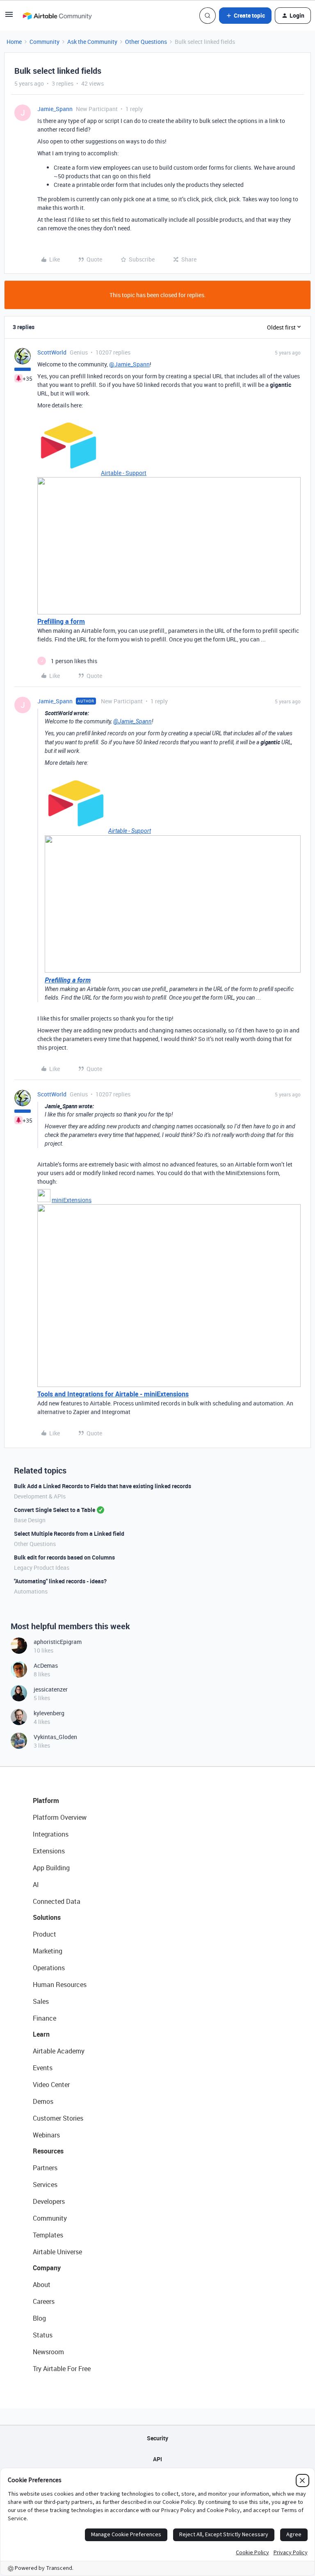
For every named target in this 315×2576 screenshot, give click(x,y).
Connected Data (57, 1901)
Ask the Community (92, 42)
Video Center (51, 2085)
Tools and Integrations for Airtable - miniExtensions (113, 1394)
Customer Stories (58, 2118)
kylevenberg (49, 1713)
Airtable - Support (124, 473)
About (42, 2285)
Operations (49, 1968)
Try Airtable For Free (62, 2369)
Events (43, 2068)
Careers (44, 2301)
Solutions (47, 1917)
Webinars (46, 2135)
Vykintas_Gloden (55, 1737)
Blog (39, 2318)
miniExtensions (72, 1200)
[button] (9, 17)
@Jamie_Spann (129, 364)
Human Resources (60, 1985)
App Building (51, 1868)
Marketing (48, 1951)
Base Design (30, 1520)
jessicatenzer (51, 1689)
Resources (48, 2151)
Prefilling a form (61, 621)
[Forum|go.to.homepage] (57, 16)
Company (47, 2268)
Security (157, 2438)
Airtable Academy (59, 2051)
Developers (49, 2201)
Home (14, 42)
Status (43, 2335)
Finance (45, 2018)
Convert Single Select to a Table (55, 1510)
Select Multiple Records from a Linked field (69, 1534)
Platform (46, 1801)
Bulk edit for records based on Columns (64, 1557)
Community (45, 42)
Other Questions (146, 42)
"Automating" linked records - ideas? (60, 1581)
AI (36, 1885)
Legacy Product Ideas (42, 1568)
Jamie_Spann (55, 109)
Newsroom (48, 2352)
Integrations (51, 1834)
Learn (41, 2034)
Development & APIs (40, 1496)
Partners (45, 2168)
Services (45, 2185)
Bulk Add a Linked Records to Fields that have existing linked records (103, 1486)
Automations (31, 1591)
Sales (41, 2001)
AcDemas (46, 1665)
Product (45, 1934)
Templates (48, 2235)
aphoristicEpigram (58, 1642)
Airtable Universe (57, 2252)
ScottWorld (52, 352)
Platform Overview (60, 1817)
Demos (43, 2101)
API (157, 2459)
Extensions (49, 1851)
